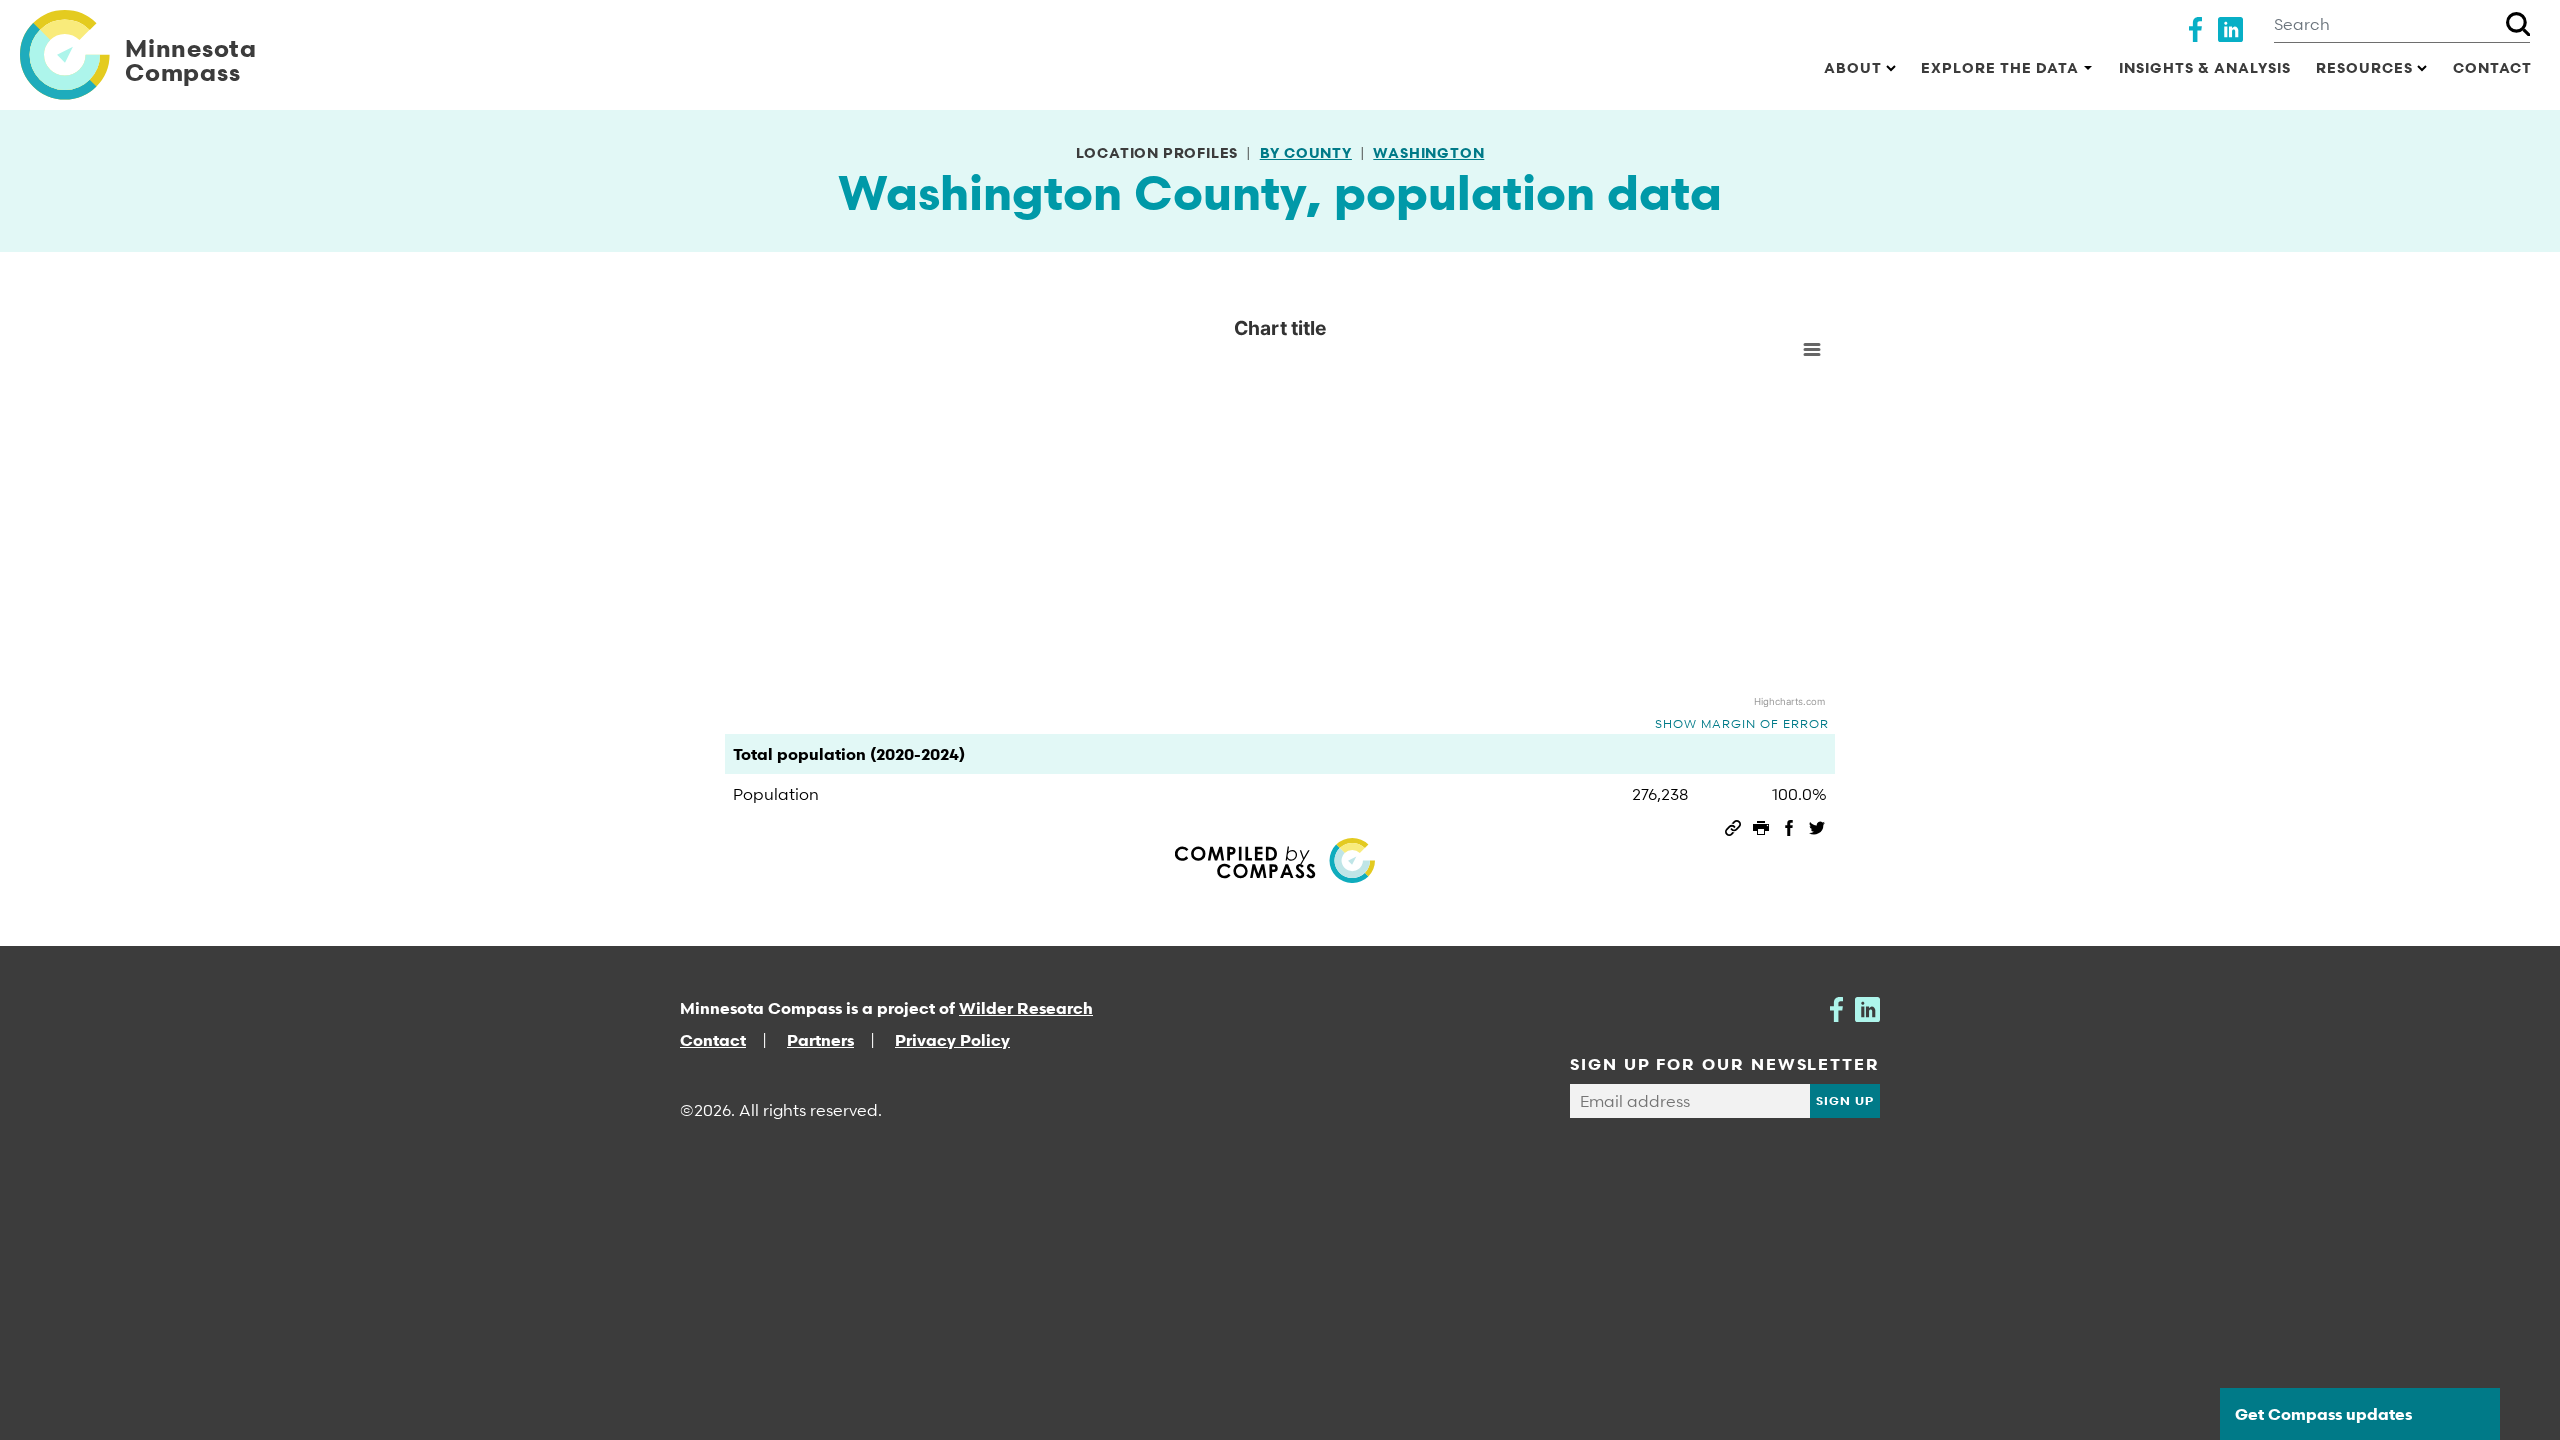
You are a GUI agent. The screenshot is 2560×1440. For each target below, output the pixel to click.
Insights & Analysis (2205, 67)
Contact (2492, 67)
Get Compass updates (2323, 1414)
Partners (820, 1040)
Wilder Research (1026, 1008)
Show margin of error (1742, 723)
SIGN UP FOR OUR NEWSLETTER (1725, 1064)
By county (1306, 152)
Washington (1428, 152)
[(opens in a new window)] (2195, 27)
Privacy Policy (952, 1040)
